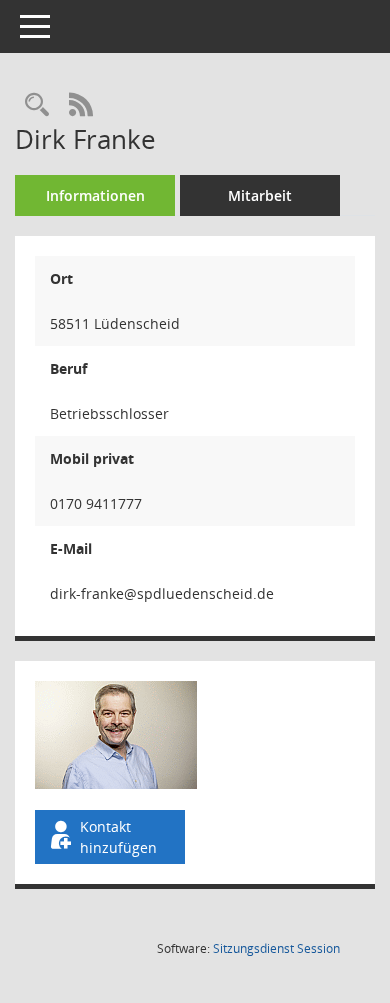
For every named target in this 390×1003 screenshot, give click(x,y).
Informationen (95, 195)
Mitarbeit (260, 195)
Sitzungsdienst (276, 948)
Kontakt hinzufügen (118, 837)
